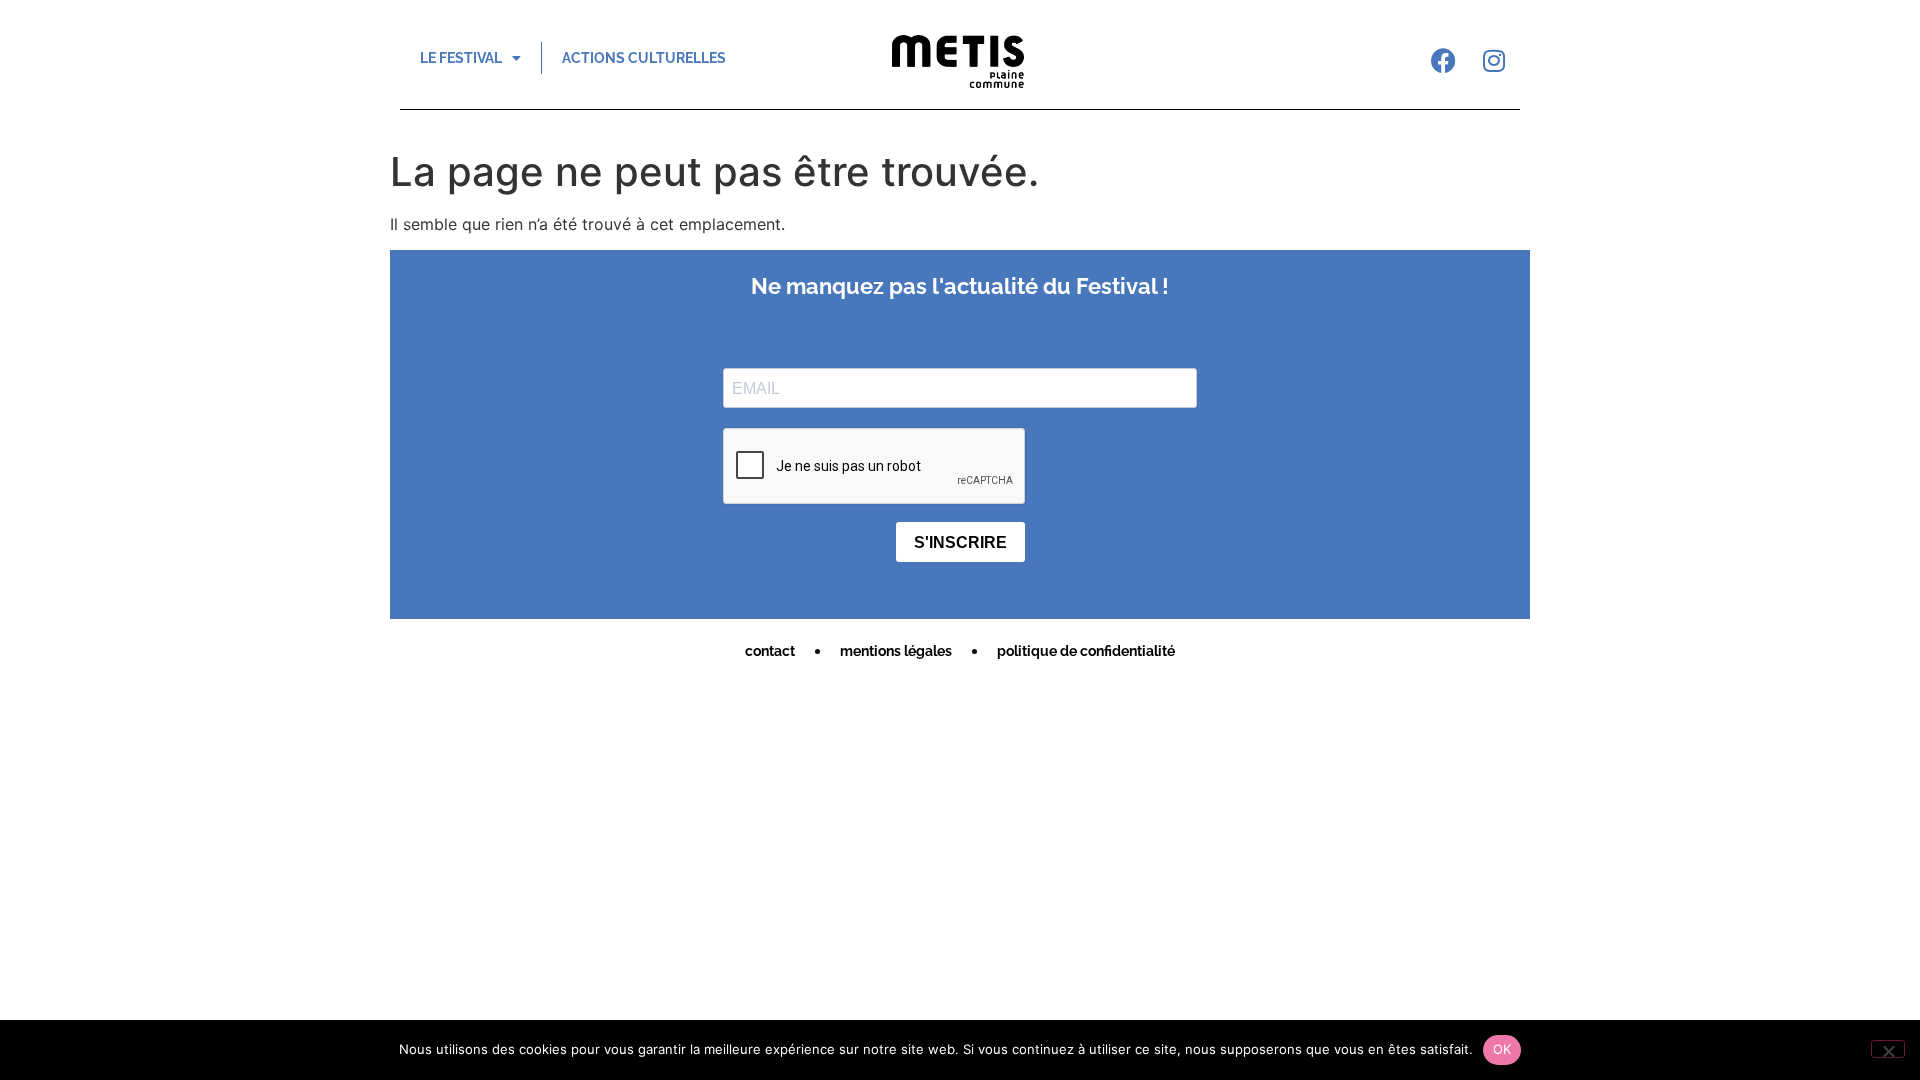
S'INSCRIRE (960, 542)
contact (770, 651)
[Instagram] (1494, 60)
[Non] (1888, 1049)
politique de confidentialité (1086, 651)
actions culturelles (644, 58)
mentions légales (896, 651)
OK (1502, 1049)
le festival (461, 58)
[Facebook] (1444, 60)
